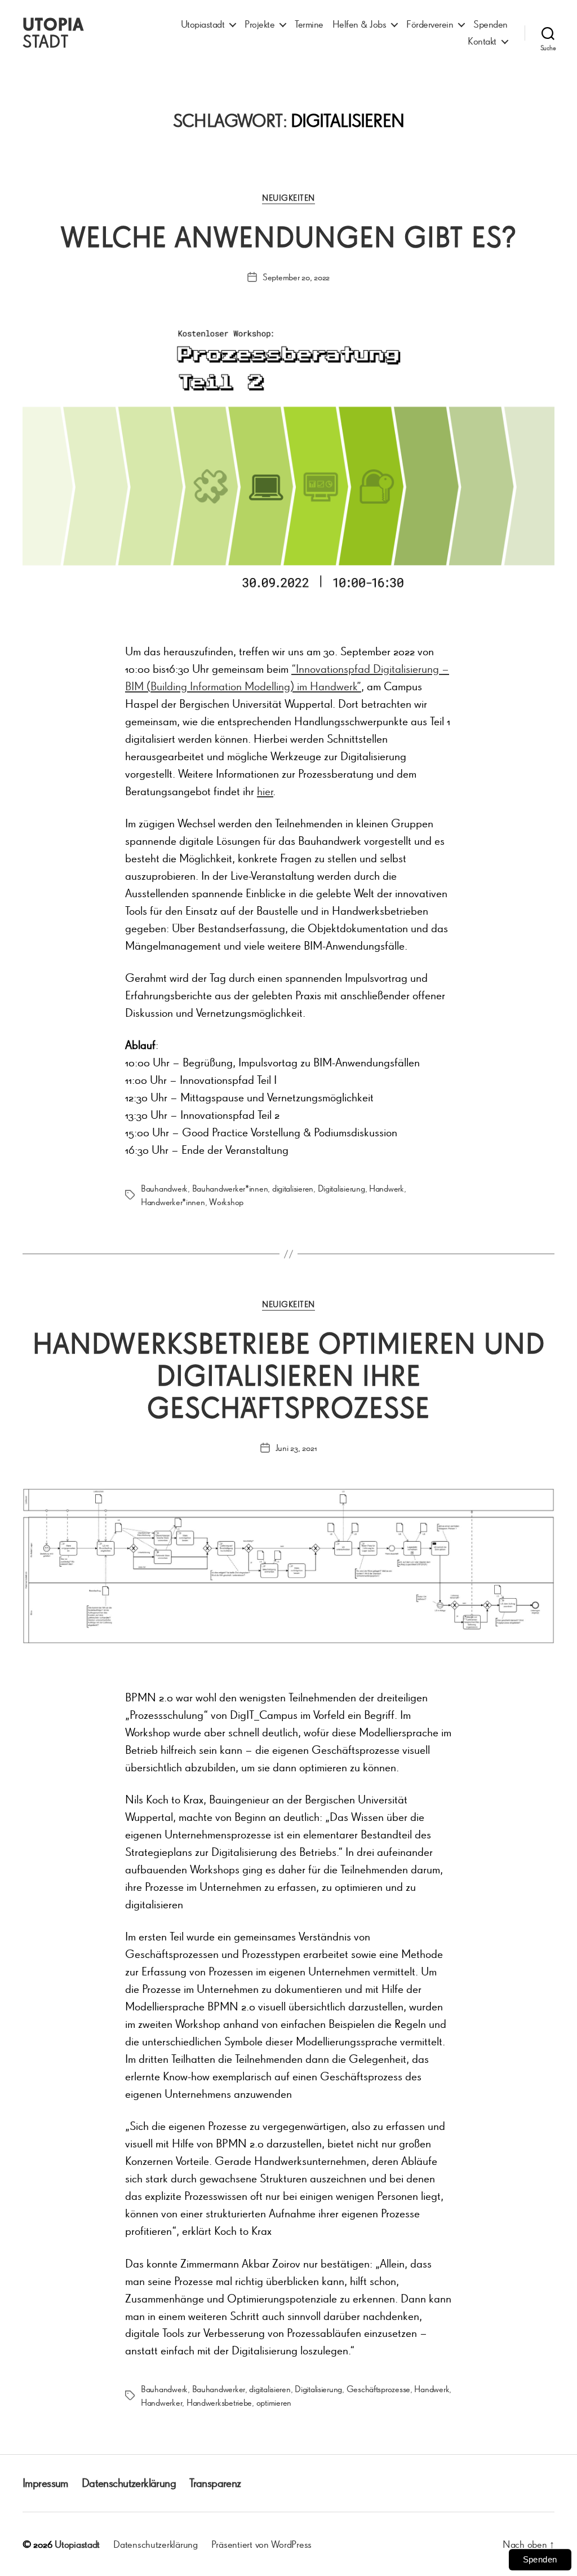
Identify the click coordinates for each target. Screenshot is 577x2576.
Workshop (226, 1202)
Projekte (259, 24)
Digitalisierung (341, 1188)
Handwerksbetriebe (219, 2402)
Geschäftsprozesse (378, 2389)
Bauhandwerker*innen (230, 1188)
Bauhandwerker (219, 2389)
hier (265, 791)
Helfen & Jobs (359, 24)
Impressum (45, 2483)
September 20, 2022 (296, 277)
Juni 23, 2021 (296, 1448)
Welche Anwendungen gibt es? (289, 237)
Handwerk (387, 1188)
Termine (309, 24)
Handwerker (161, 2402)
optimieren (274, 2402)
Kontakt (482, 41)
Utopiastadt (203, 24)
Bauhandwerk (164, 1188)
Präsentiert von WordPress (261, 2544)
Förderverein (430, 24)
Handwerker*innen (173, 1202)
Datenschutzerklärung (129, 2483)
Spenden (491, 24)
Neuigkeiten (288, 198)
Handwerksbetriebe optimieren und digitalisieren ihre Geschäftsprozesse (289, 1375)
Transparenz (215, 2483)
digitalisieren (293, 1188)
